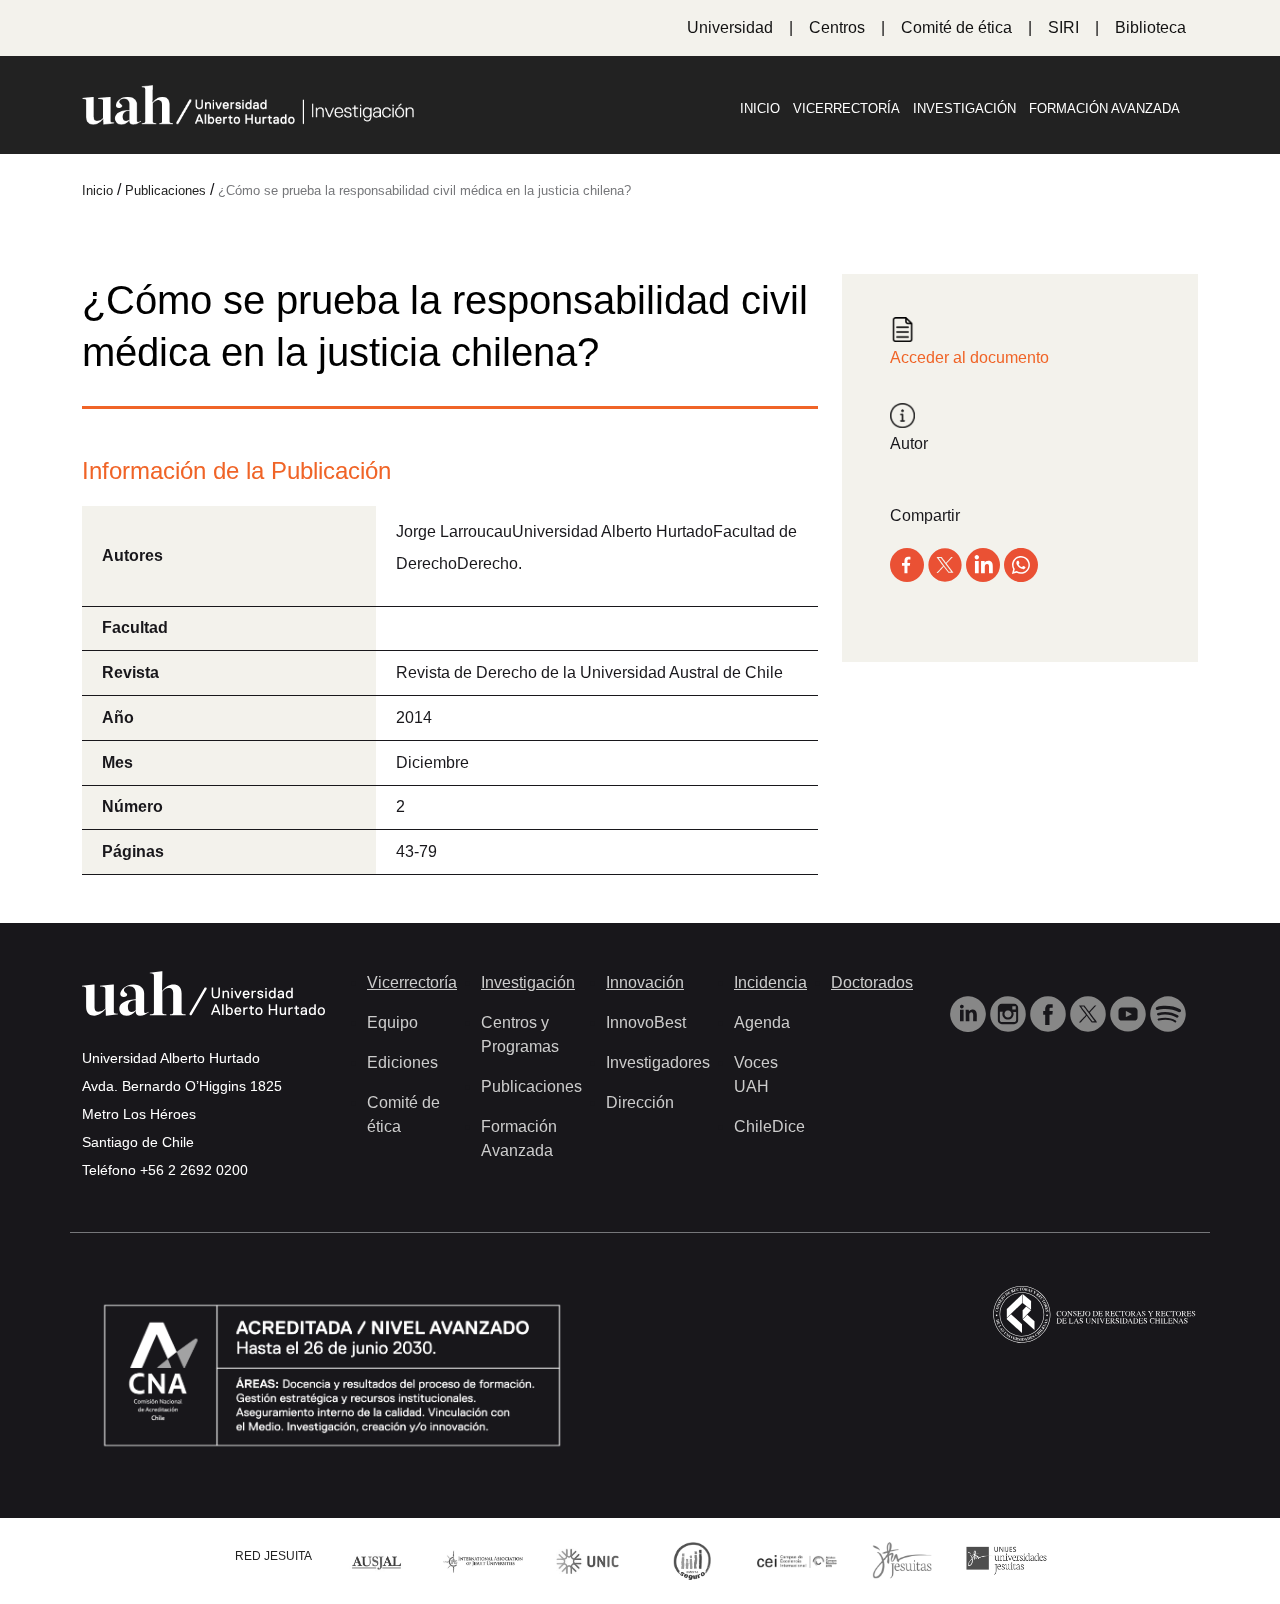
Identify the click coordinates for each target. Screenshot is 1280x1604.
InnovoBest (646, 1022)
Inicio (760, 108)
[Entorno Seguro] (692, 1559)
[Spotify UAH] (1168, 1012)
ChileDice (769, 1126)
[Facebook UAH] (1050, 1012)
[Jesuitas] (902, 1559)
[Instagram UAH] (1010, 1012)
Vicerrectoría (846, 108)
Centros (837, 27)
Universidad (730, 27)
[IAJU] (483, 1560)
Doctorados (872, 982)
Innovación (645, 982)
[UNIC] (587, 1559)
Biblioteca (1150, 27)
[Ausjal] (378, 1560)
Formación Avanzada (1104, 108)
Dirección (640, 1102)
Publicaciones (531, 1086)
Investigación (964, 108)
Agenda (762, 1022)
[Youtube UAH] (1130, 1012)
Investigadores (658, 1062)
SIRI (1063, 27)
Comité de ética (956, 27)
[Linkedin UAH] (970, 1012)
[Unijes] (1006, 1559)
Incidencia (770, 982)
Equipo (392, 1022)
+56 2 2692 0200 (194, 1170)
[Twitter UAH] (1090, 1012)
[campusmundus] (797, 1560)
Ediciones (402, 1062)
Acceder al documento (969, 357)
